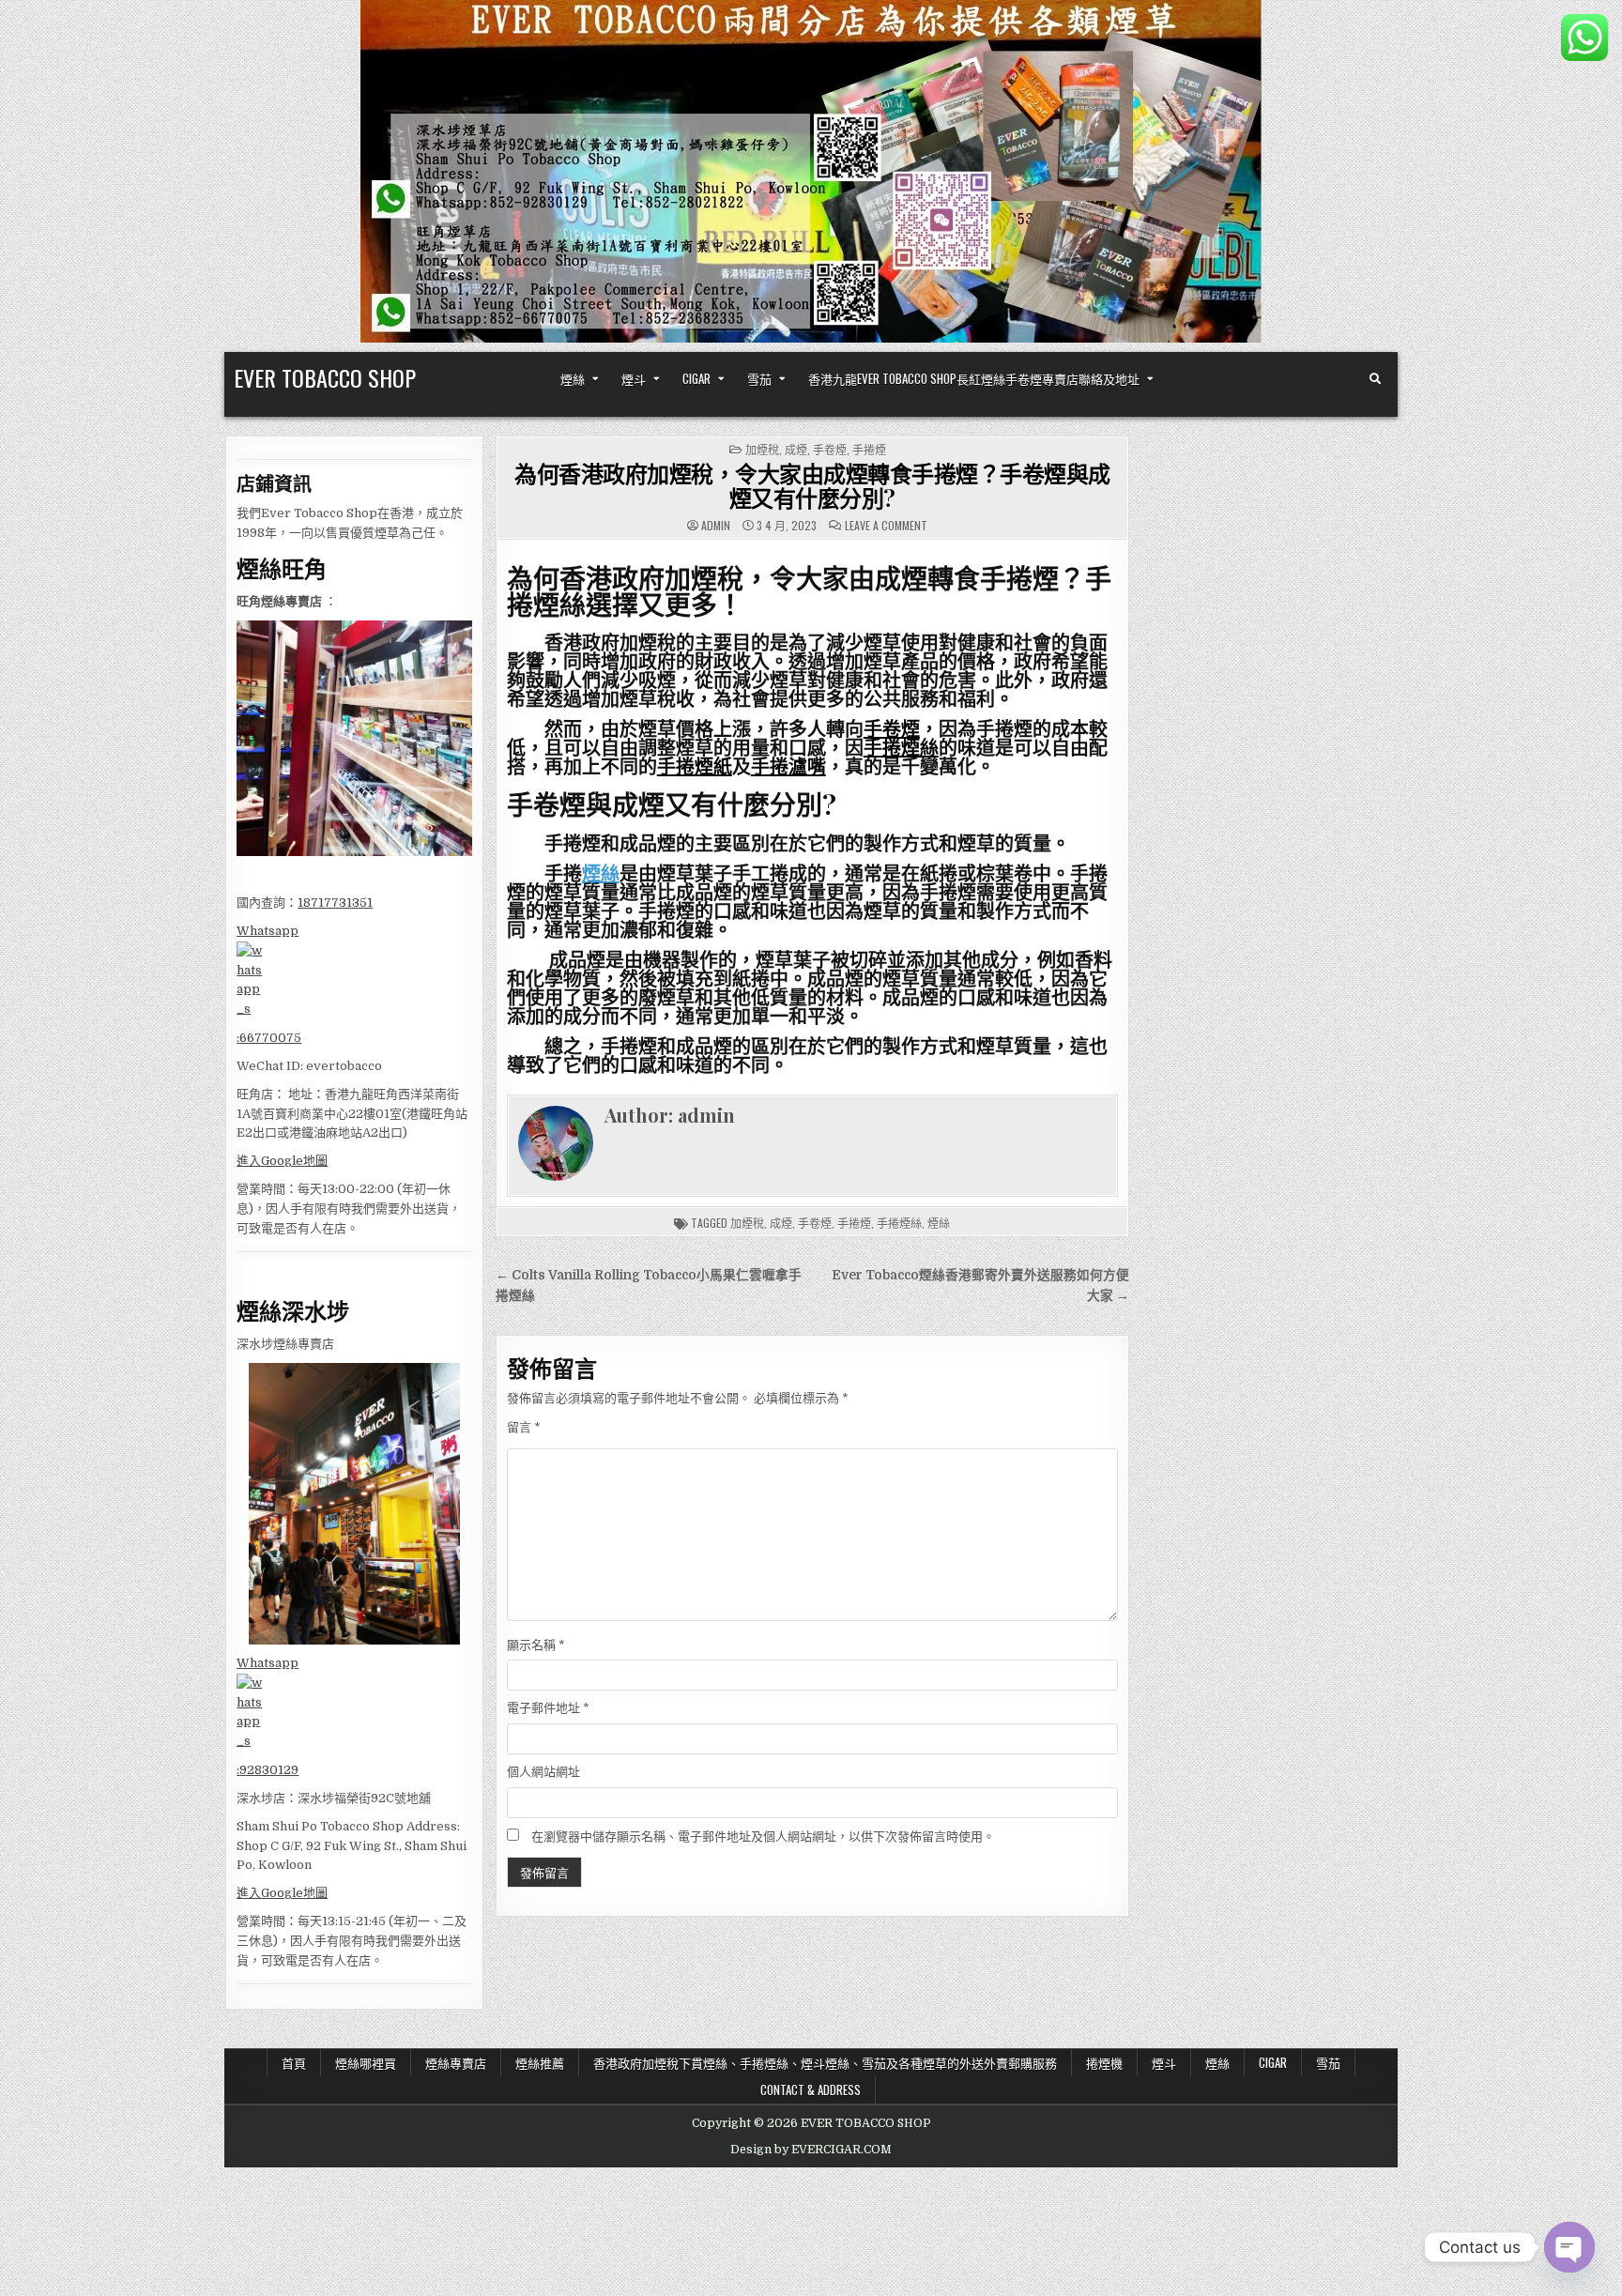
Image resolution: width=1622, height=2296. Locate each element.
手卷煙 (830, 449)
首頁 (294, 2062)
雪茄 (759, 378)
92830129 (269, 1770)
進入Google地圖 (282, 1161)
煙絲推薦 (540, 2062)
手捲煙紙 (695, 765)
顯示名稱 (536, 1645)
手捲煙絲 (901, 747)
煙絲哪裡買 (366, 2062)
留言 (524, 1427)
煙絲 (573, 378)
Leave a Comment (886, 526)
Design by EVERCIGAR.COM (811, 2150)
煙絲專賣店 (456, 2062)
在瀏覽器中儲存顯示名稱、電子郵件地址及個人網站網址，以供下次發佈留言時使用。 (763, 1837)
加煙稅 (762, 449)
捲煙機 (1104, 2062)
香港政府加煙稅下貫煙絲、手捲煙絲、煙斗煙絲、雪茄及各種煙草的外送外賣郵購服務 (825, 2062)
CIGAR (696, 378)
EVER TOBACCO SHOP (325, 377)
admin (716, 526)
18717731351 (335, 903)
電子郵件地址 (548, 1708)
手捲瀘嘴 (788, 765)
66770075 (270, 1038)
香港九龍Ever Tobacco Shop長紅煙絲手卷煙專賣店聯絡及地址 (974, 378)
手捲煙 (869, 449)
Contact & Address (811, 2089)
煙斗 (634, 378)
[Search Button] (1375, 379)
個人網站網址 (543, 1772)
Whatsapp (268, 931)
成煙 (796, 449)
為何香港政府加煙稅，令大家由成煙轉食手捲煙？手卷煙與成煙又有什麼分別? (812, 485)
